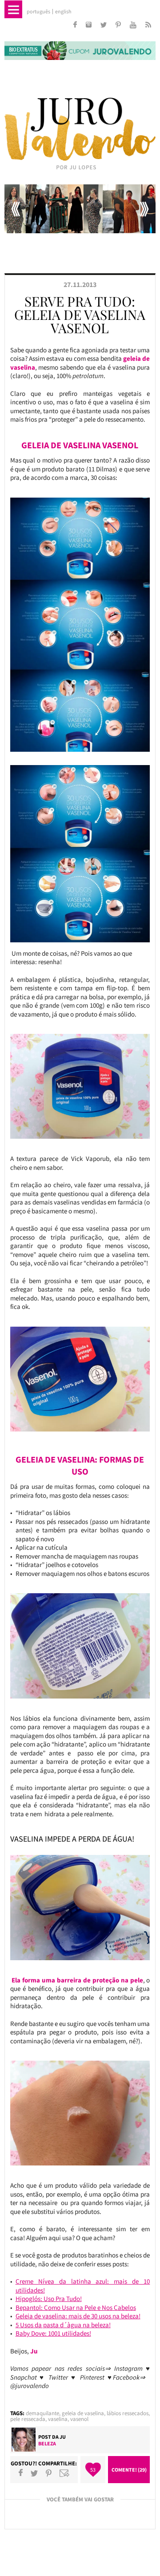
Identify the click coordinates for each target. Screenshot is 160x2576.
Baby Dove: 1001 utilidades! (53, 2333)
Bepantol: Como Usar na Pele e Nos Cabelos (76, 2307)
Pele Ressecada (28, 2419)
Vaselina (58, 2419)
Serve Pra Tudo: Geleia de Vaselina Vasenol (80, 315)
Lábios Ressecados (128, 2413)
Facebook (21, 2473)
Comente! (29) (129, 2470)
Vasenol (79, 2419)
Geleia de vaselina (83, 2413)
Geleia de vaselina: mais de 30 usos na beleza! (78, 2316)
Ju (63, 2437)
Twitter (34, 2473)
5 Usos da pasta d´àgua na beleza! (63, 2325)
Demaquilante (42, 2413)
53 (93, 2470)
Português (38, 12)
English (63, 12)
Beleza (47, 2443)
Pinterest (49, 2473)
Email (64, 2473)
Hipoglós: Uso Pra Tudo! (49, 2299)
